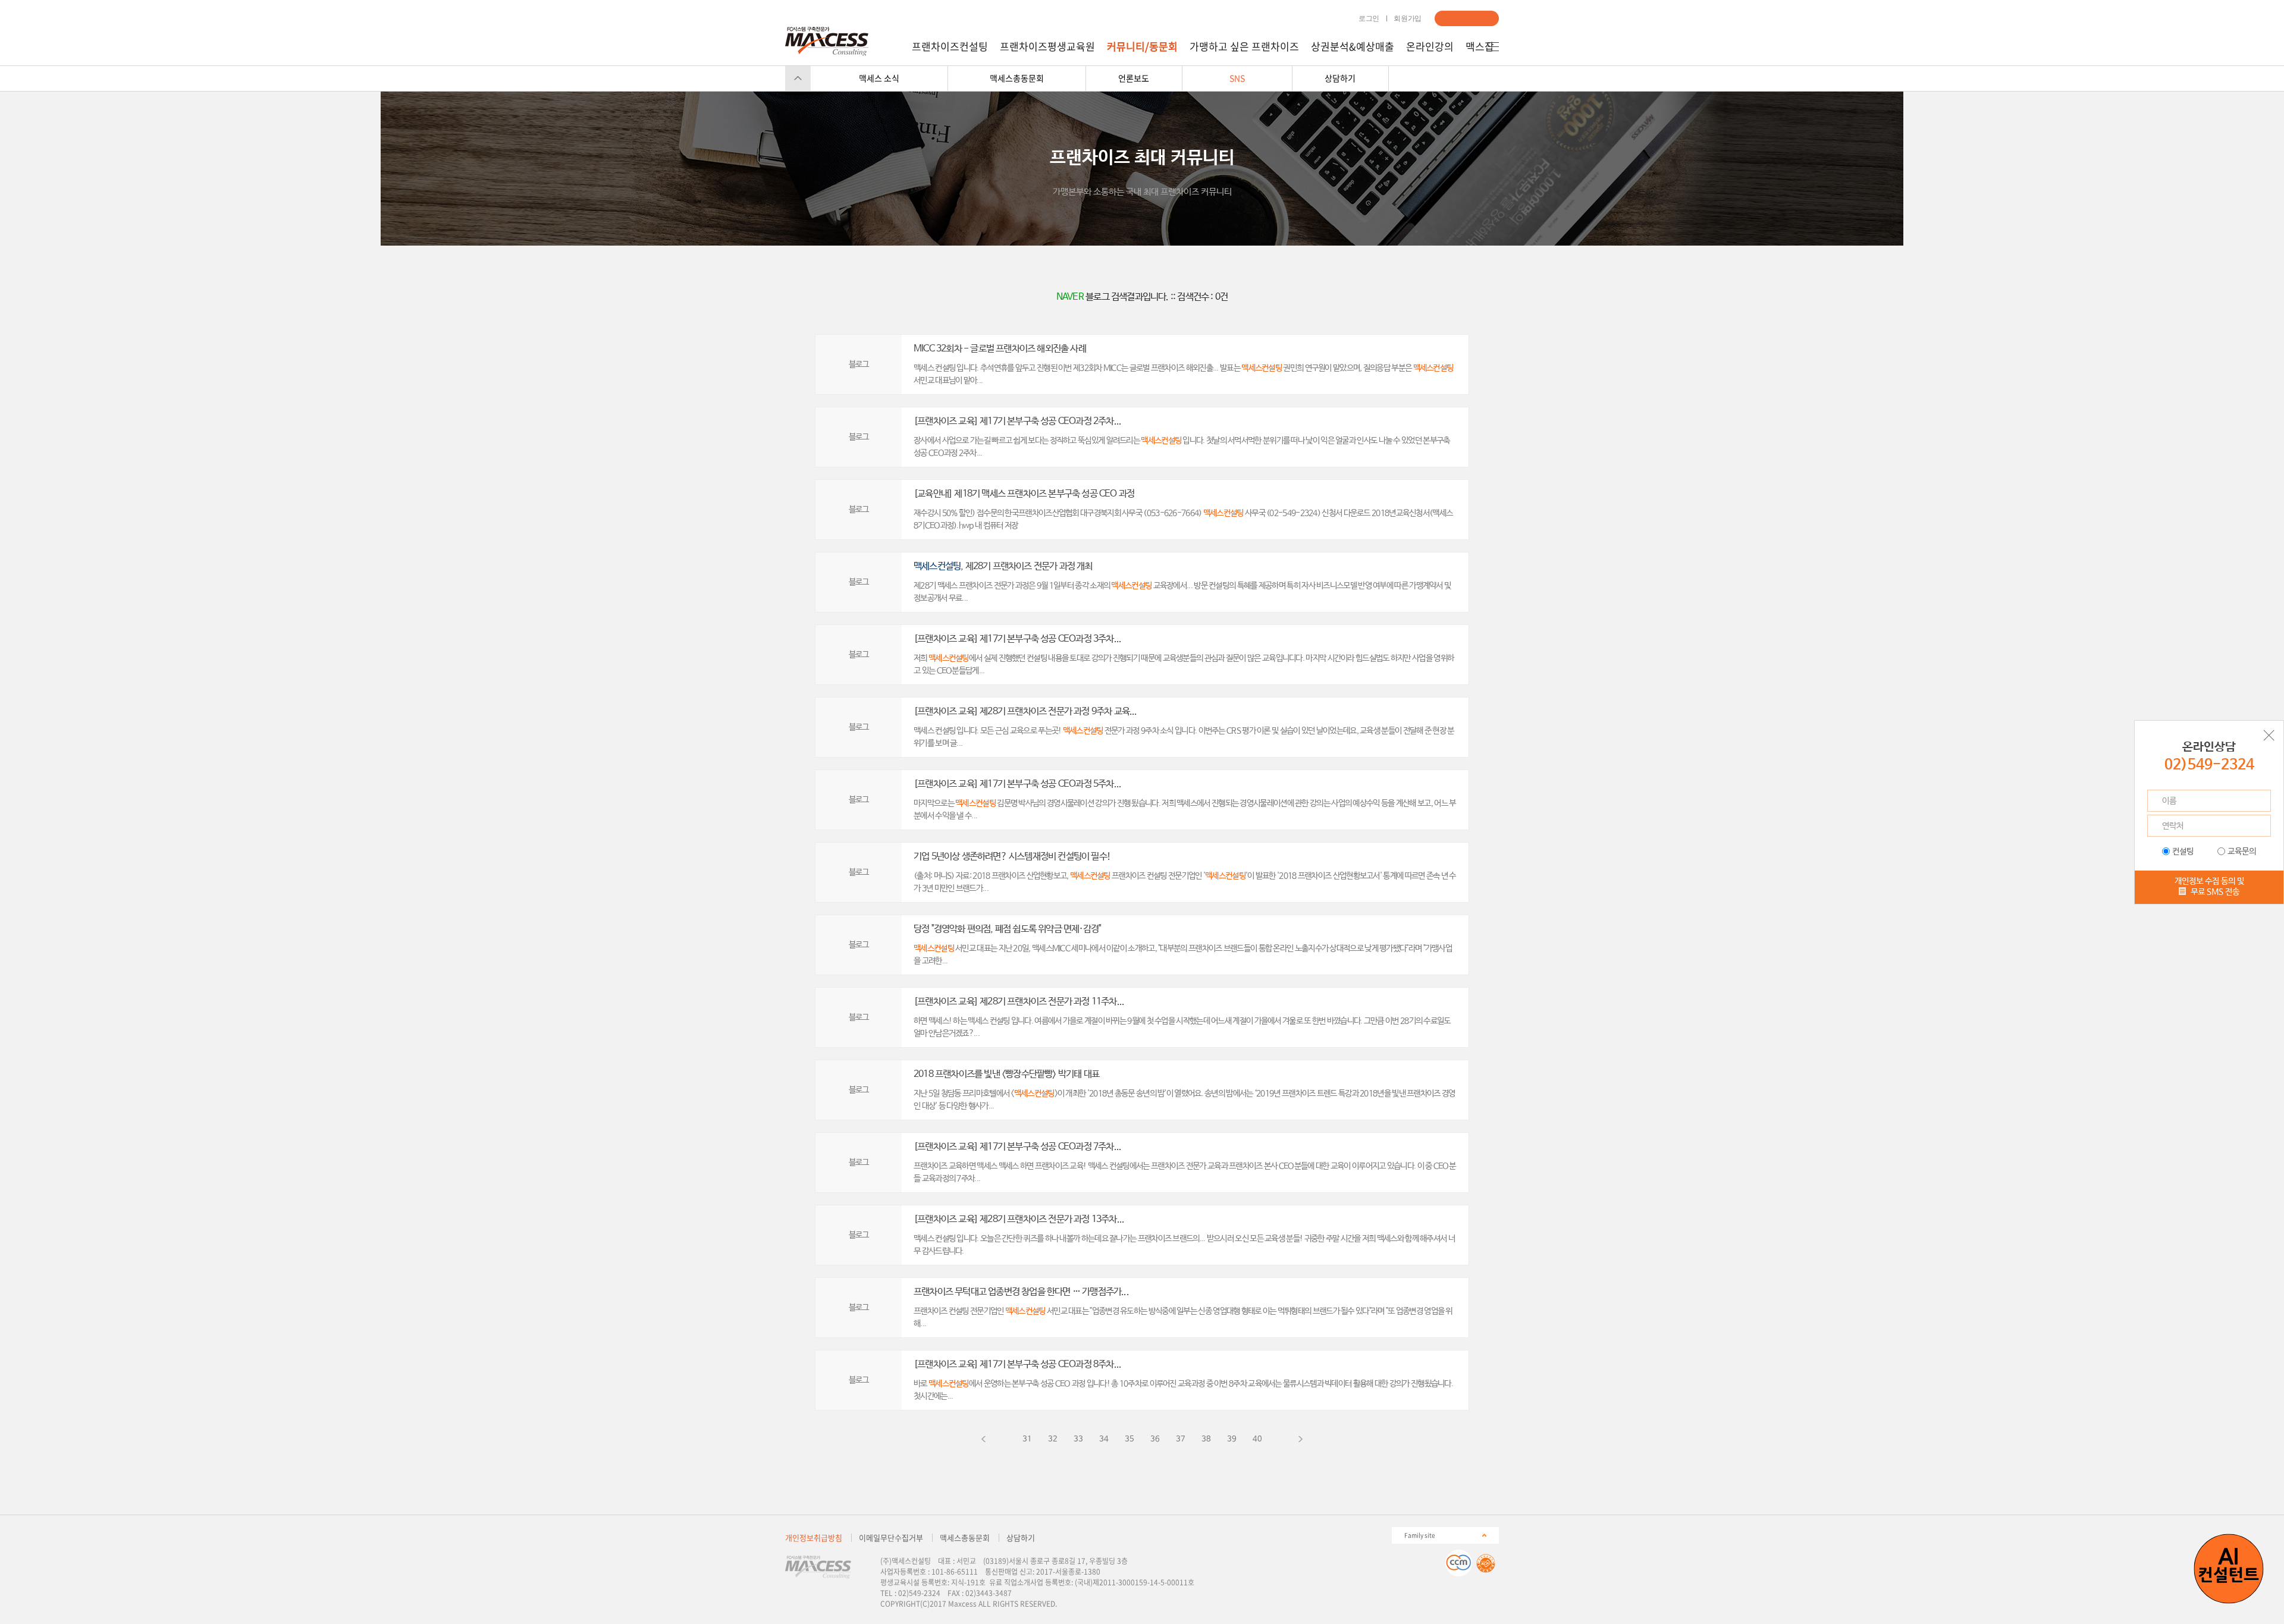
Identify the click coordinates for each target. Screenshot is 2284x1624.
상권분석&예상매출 (1353, 46)
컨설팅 (2183, 852)
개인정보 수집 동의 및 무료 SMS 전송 (2209, 886)
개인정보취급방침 (814, 1537)
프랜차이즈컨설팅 (950, 46)
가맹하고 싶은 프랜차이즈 (1244, 46)
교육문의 (2242, 852)
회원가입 (1408, 18)
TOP (798, 78)
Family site (1420, 1535)
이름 (2169, 801)
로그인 (1369, 18)
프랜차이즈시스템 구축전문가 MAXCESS (827, 41)
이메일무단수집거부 (891, 1537)
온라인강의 (1430, 46)
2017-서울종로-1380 (1068, 1572)
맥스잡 (1480, 46)
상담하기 (1467, 18)
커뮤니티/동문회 (1142, 46)
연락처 (2173, 826)
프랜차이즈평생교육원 (1047, 46)
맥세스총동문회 (965, 1537)
